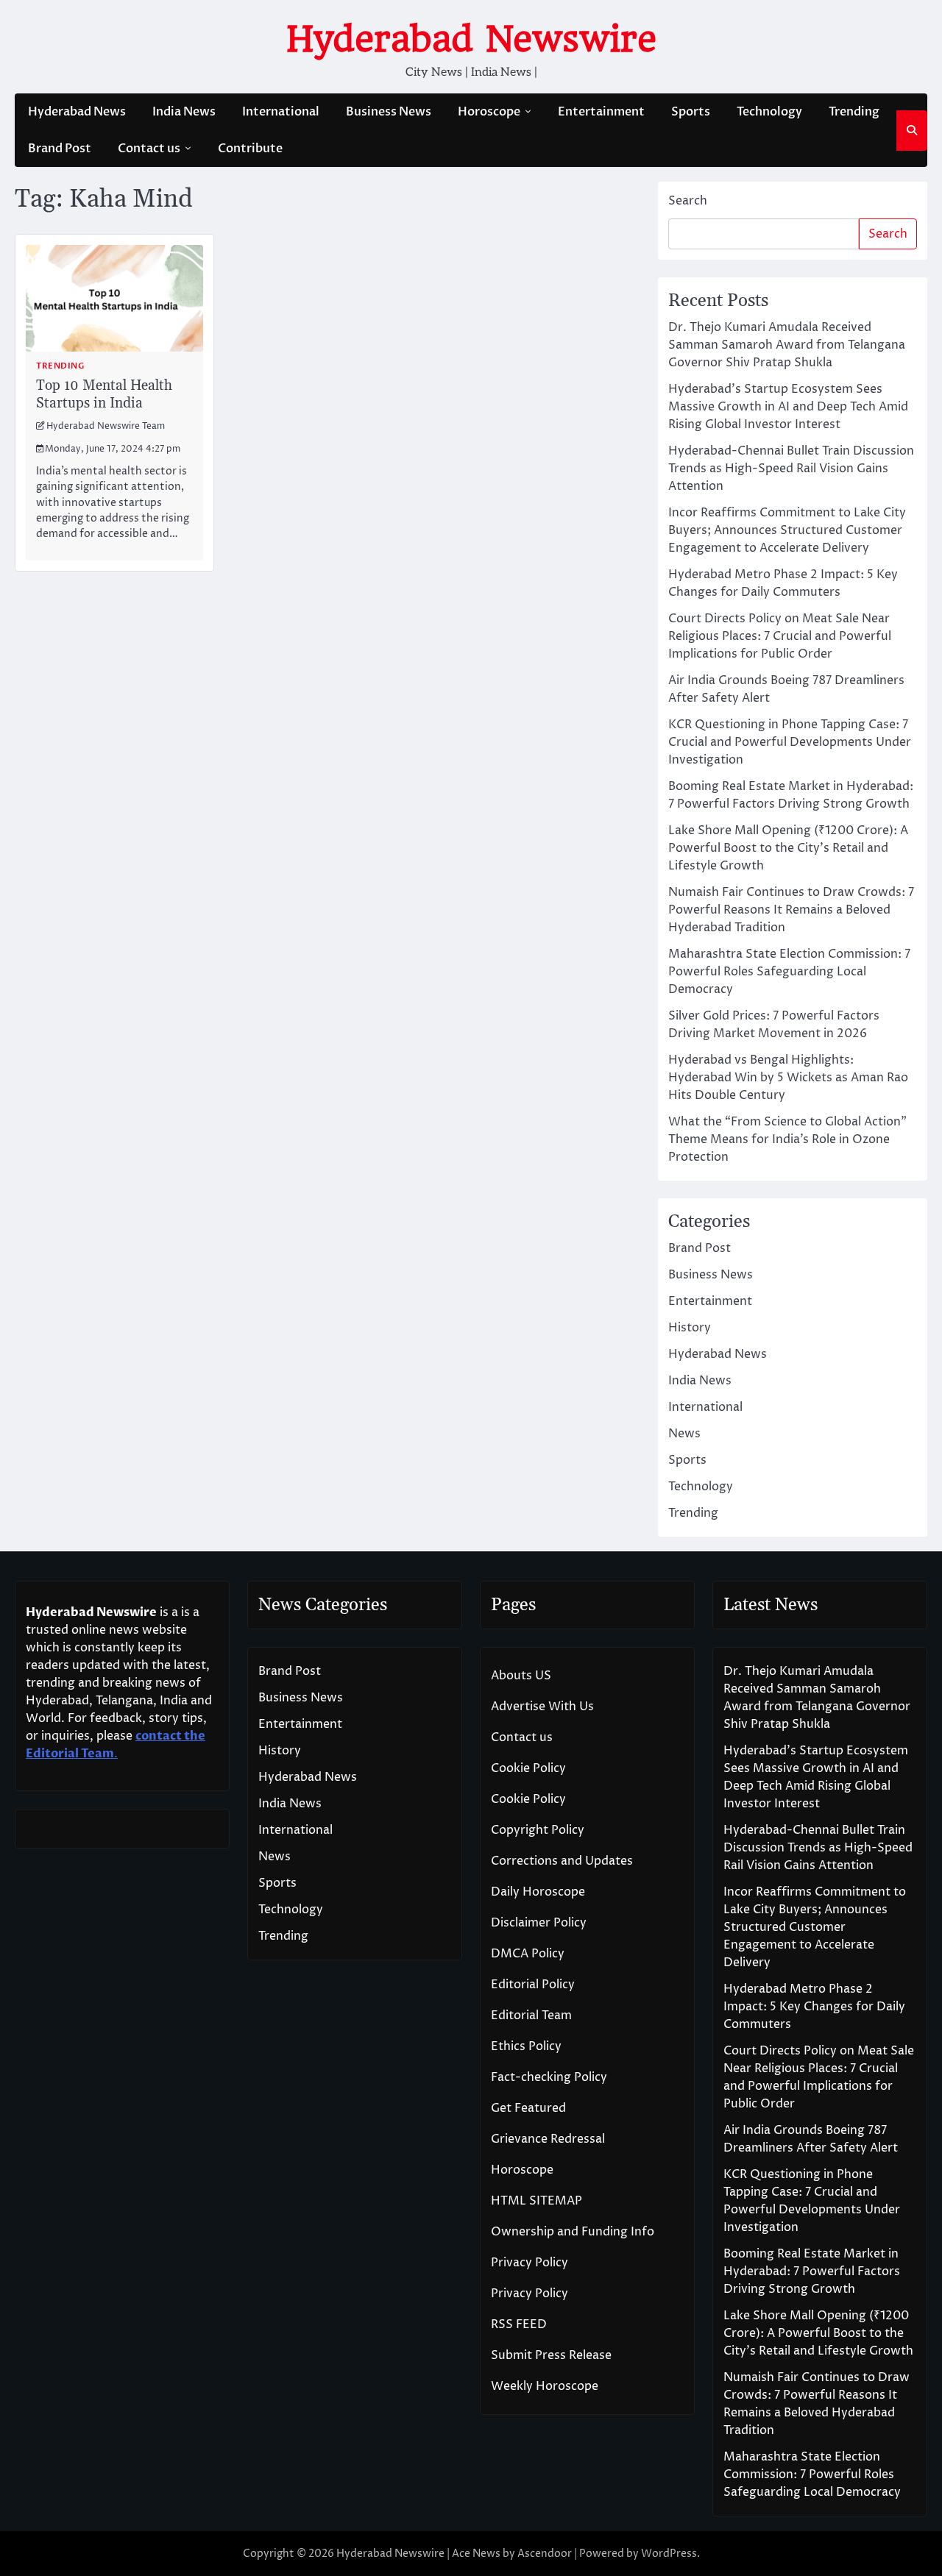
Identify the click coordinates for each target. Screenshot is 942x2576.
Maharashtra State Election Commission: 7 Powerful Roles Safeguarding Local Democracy (789, 972)
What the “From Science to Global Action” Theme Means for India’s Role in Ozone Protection (787, 1139)
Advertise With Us (542, 1707)
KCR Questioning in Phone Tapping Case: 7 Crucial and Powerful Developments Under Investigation (790, 742)
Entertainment (601, 112)
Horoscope (489, 112)
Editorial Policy (533, 1985)
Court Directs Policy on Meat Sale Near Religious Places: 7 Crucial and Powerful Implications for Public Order (780, 636)
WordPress (669, 2554)
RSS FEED (519, 2324)
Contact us (149, 149)
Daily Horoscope (538, 1892)
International (281, 112)
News (684, 1434)
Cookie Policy (528, 1768)
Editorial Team (531, 2015)
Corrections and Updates (562, 1861)
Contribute (250, 149)
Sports (691, 112)
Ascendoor (545, 2554)
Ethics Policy (526, 2046)
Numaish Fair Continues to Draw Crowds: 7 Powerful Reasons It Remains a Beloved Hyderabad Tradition (791, 910)
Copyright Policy (538, 1830)
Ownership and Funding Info (573, 2232)
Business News (389, 112)
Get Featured (528, 2108)
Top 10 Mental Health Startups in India (104, 395)
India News (184, 112)
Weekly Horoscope (545, 2386)
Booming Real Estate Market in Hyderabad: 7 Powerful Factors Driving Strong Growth (812, 2271)
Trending (854, 112)
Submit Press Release (551, 2355)
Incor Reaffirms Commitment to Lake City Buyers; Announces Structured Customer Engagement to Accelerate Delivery (787, 530)
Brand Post (60, 149)
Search (688, 201)
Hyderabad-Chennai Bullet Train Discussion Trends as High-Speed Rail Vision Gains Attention (791, 469)
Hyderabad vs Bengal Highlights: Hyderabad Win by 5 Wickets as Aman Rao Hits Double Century (788, 1078)
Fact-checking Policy (549, 2077)
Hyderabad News (77, 112)
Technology (769, 112)
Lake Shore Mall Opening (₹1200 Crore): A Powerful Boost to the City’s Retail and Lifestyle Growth (788, 848)
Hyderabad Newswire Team (106, 427)
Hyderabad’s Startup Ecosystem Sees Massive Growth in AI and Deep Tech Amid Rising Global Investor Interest (788, 407)
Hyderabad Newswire (471, 39)
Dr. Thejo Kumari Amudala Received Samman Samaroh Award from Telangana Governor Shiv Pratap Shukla (787, 345)
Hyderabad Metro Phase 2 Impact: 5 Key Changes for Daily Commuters (814, 2007)
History (690, 1328)
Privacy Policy (530, 2263)
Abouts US (521, 1676)
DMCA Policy (528, 1954)
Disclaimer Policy (539, 1923)
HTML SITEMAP (536, 2201)
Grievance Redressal (548, 2139)
